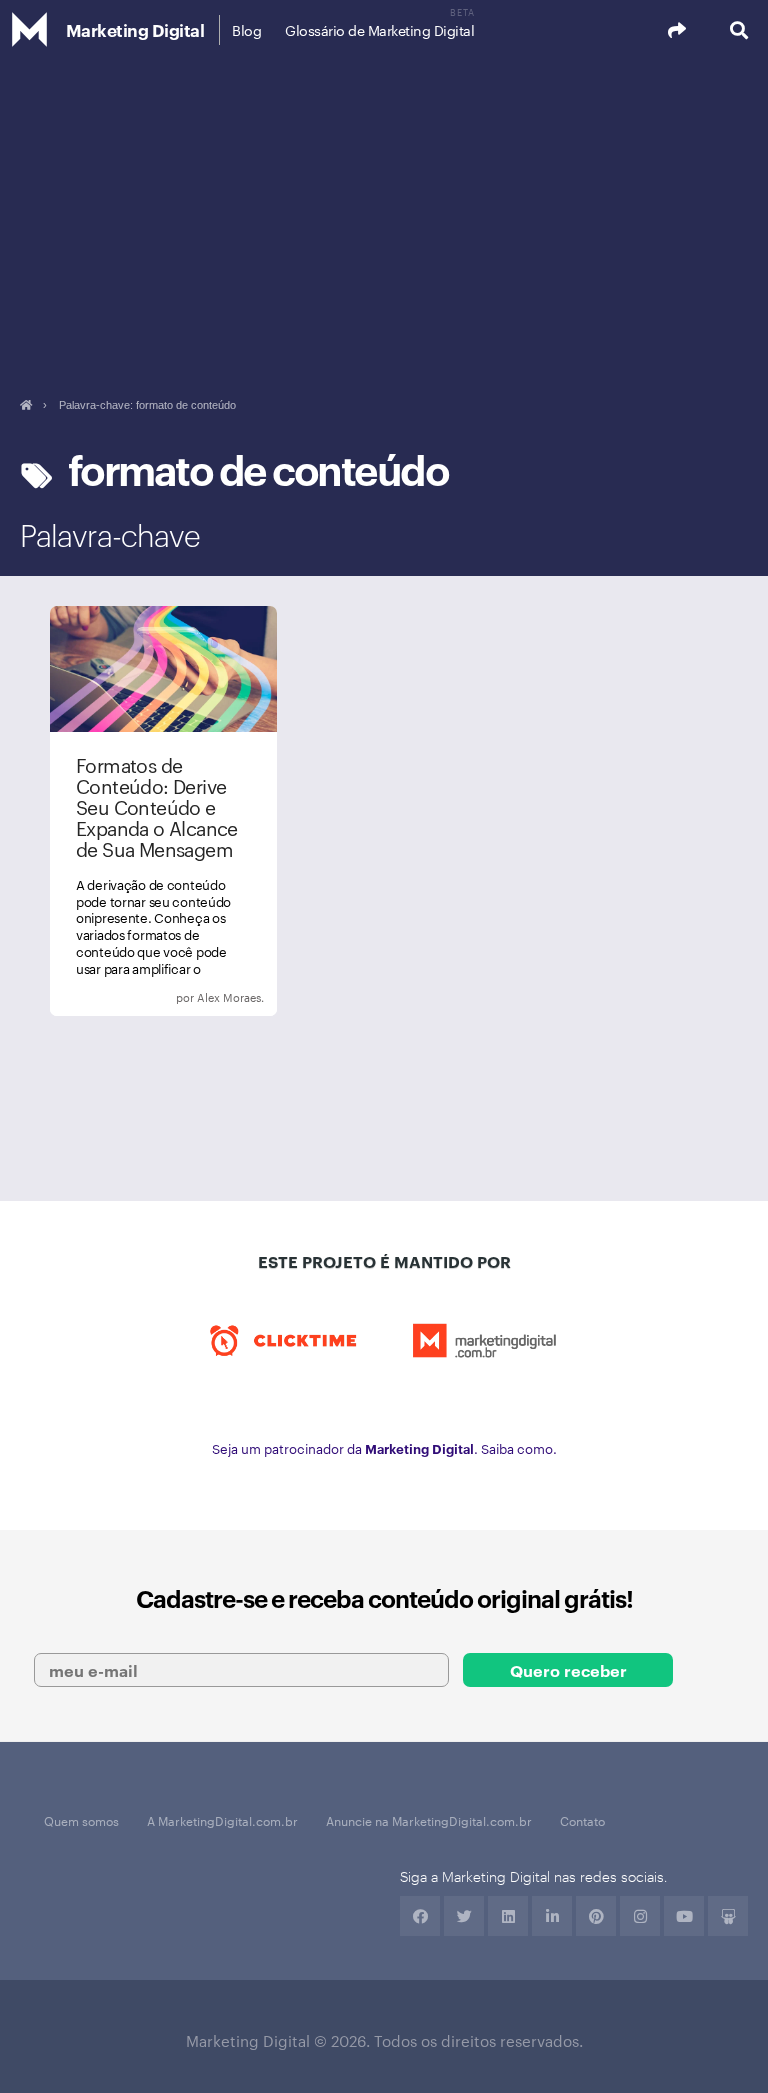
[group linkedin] (552, 1916)
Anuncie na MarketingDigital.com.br (429, 1820)
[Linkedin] (508, 1916)
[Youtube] (684, 1916)
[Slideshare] (728, 1916)
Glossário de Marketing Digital (379, 30)
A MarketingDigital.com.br (222, 1820)
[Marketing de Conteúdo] (164, 998)
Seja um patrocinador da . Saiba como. (384, 1448)
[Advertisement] (384, 210)
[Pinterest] (596, 1916)
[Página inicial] (25, 405)
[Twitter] (464, 1916)
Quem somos (81, 1820)
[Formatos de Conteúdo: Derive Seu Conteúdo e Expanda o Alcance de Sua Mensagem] (163, 811)
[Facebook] (420, 1916)
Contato (582, 1820)
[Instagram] (640, 1916)
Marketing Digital (135, 29)
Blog (246, 30)
